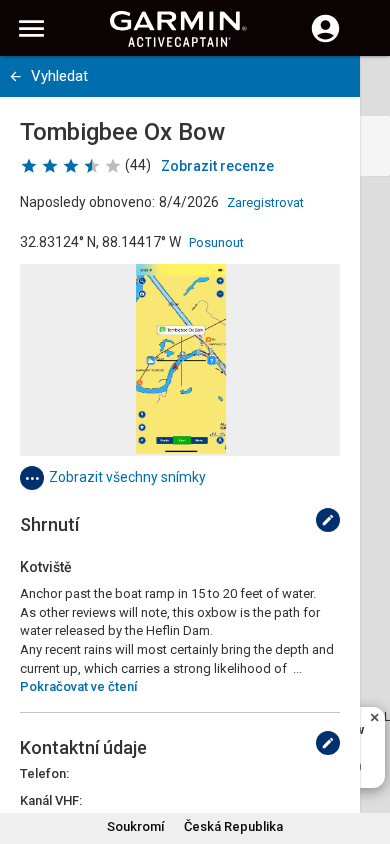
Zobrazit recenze (217, 166)
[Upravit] (328, 520)
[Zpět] (15, 76)
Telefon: (44, 773)
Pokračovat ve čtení (78, 686)
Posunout (216, 242)
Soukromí (135, 826)
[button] (365, 753)
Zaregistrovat (265, 202)
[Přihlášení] (325, 40)
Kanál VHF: (51, 800)
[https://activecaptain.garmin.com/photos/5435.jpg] (180, 360)
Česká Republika (233, 826)
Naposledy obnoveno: (87, 202)
